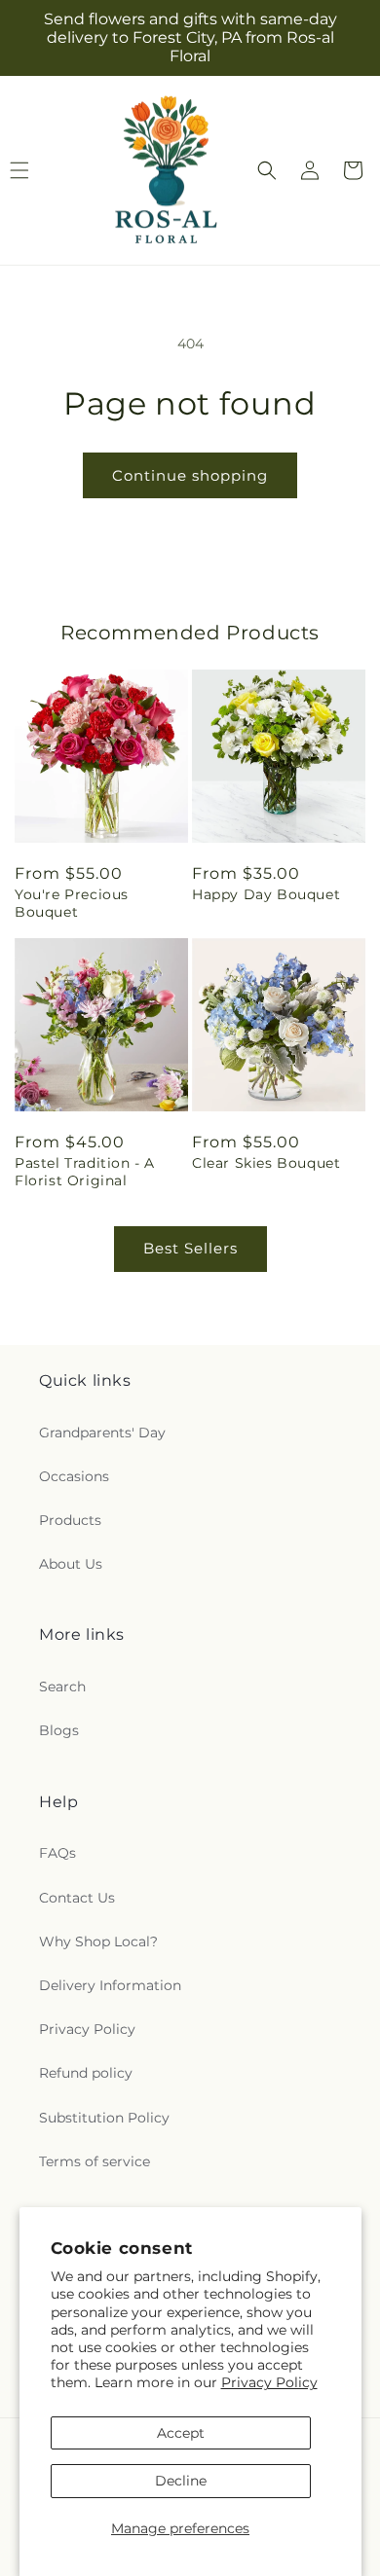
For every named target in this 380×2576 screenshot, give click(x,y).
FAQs (57, 1853)
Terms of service (95, 2161)
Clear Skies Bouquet (266, 1163)
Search (62, 1687)
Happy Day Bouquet (266, 894)
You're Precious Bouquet (72, 903)
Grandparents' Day (102, 1433)
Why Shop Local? (98, 1941)
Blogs (59, 1730)
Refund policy (86, 2073)
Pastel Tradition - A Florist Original (85, 1172)
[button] (267, 170)
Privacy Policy (269, 2382)
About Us (71, 1564)
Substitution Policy (104, 2118)
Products (70, 1520)
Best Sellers (190, 1248)
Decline (181, 2481)
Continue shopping (190, 475)
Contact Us (77, 1898)
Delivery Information (110, 1985)
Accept (181, 2433)
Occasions (74, 1476)
